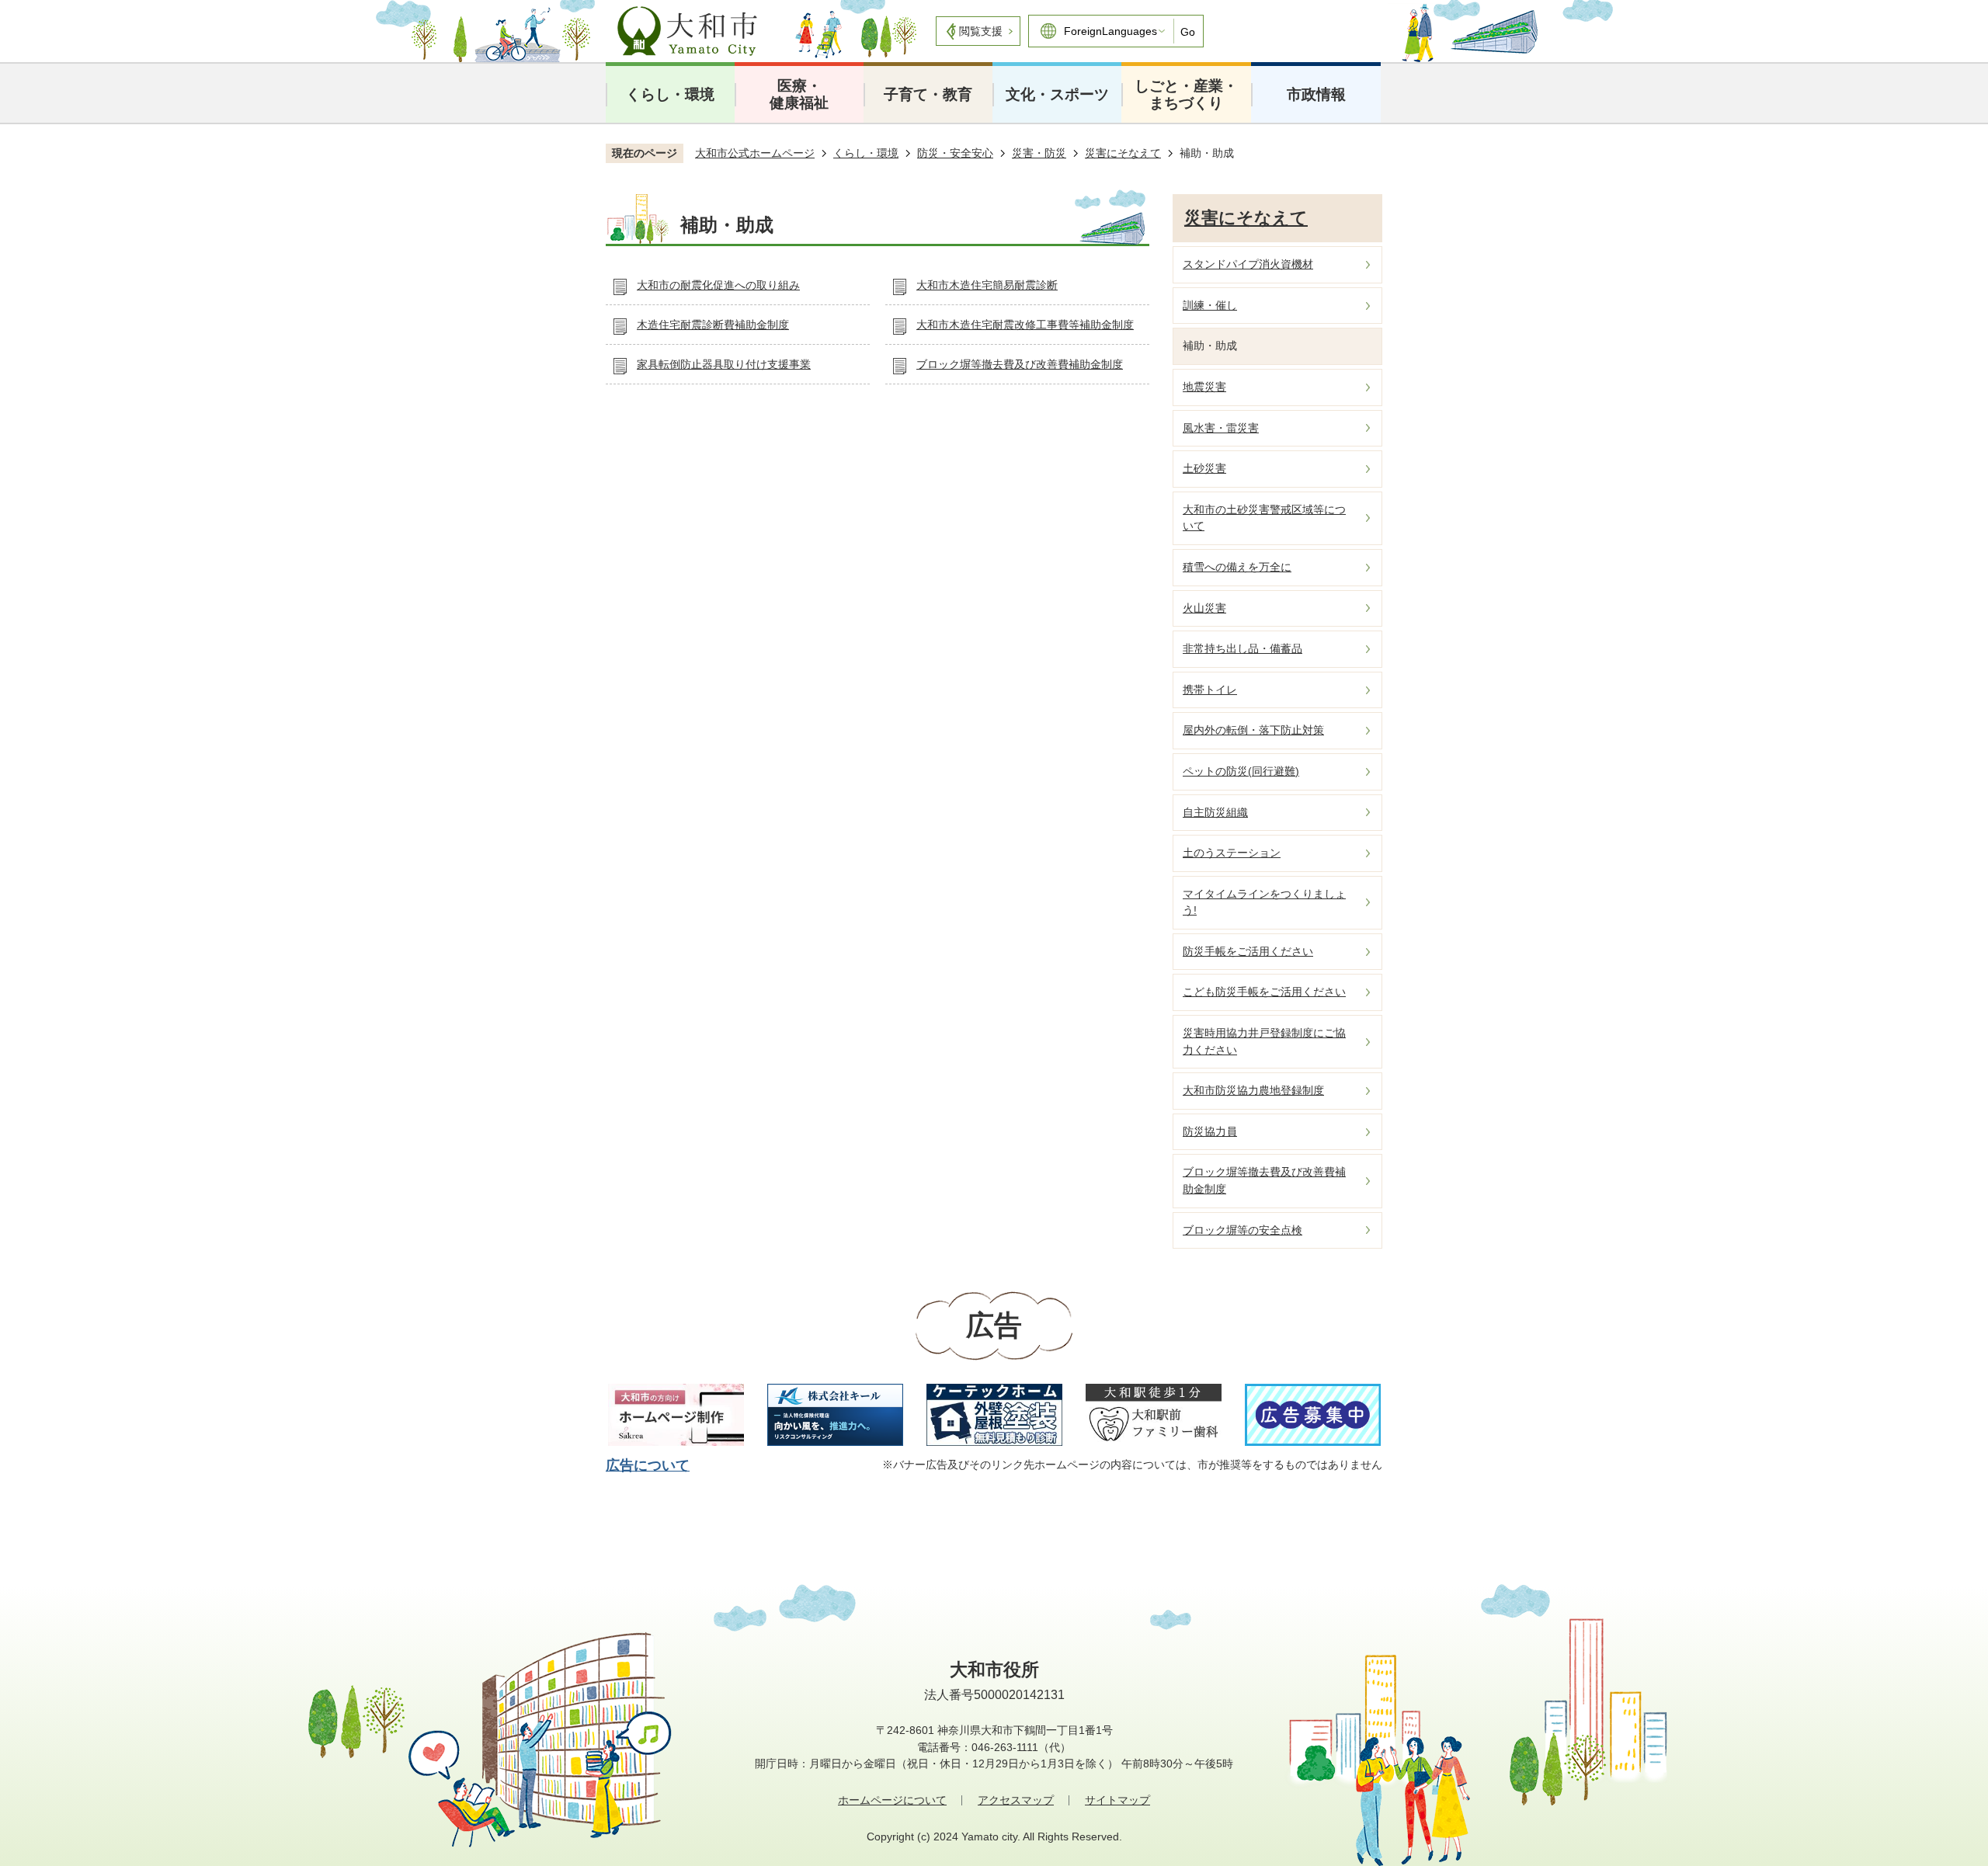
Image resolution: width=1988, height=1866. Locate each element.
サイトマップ (1117, 1800)
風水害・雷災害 (1221, 428)
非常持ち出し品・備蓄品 (1242, 648)
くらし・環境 (670, 94)
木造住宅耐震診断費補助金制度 (713, 325)
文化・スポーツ (1057, 94)
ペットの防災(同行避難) (1241, 771)
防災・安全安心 (955, 153)
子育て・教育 (928, 94)
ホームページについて (892, 1800)
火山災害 (1204, 608)
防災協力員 (1210, 1131)
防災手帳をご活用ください (1248, 951)
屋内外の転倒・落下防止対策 (1253, 730)
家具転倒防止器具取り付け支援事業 (724, 364)
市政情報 (1316, 94)
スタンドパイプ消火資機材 (1248, 264)
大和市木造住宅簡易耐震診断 (987, 285)
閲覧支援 (981, 31)
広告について (648, 1465)
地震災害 (1204, 387)
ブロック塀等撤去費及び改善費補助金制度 (1020, 364)
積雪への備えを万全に (1237, 567)
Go (1188, 32)
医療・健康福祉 (799, 94)
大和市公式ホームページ (755, 153)
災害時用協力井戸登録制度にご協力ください (1264, 1041)
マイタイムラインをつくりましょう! (1264, 902)
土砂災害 (1204, 468)
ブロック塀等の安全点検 (1242, 1230)
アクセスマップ (1016, 1800)
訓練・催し (1210, 305)
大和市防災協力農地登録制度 (1253, 1090)
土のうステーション (1232, 853)
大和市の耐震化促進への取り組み (718, 285)
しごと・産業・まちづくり (1186, 94)
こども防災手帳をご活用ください (1264, 992)
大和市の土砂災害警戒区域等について (1264, 518)
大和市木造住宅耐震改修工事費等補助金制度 (1025, 325)
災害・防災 (1039, 153)
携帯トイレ (1210, 690)
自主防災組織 (1215, 812)
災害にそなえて (1123, 153)
